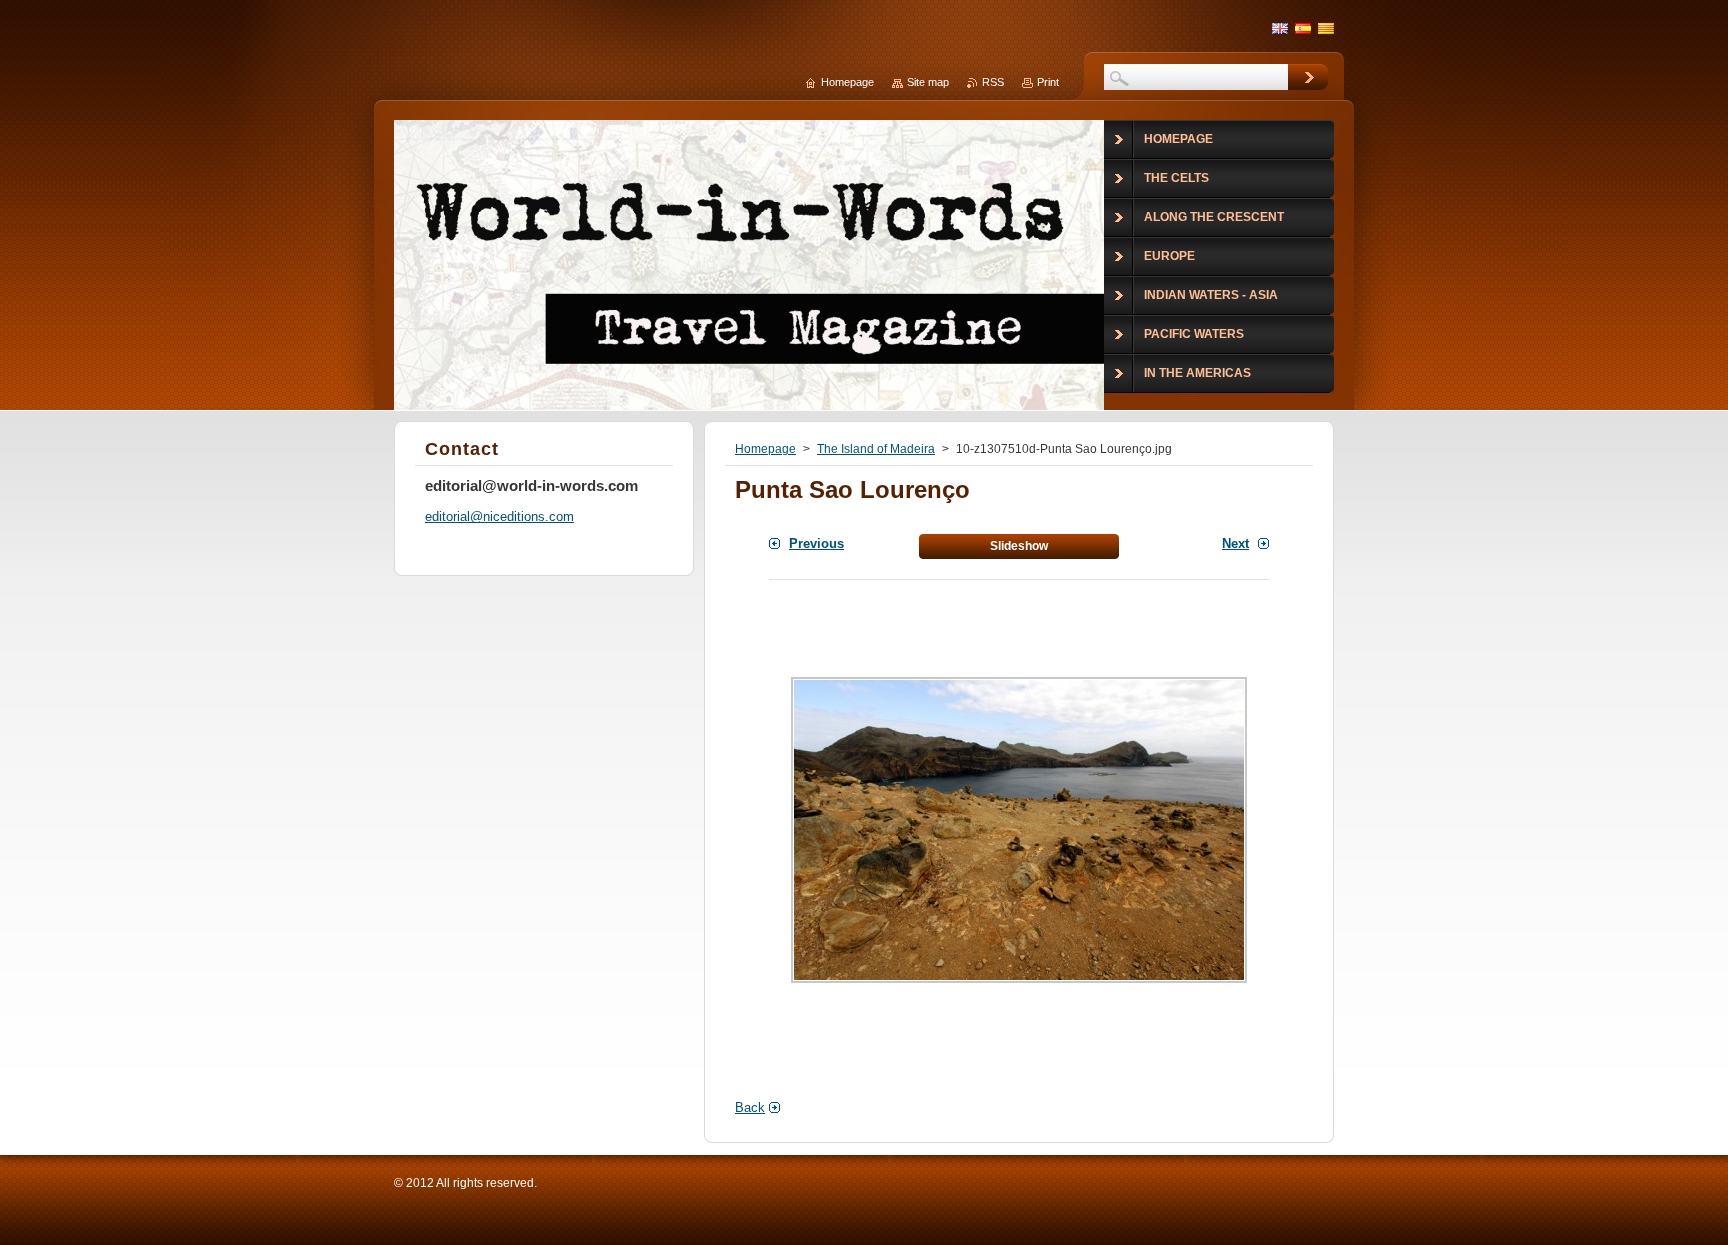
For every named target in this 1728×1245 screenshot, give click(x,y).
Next (1235, 543)
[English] (1280, 28)
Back (750, 1107)
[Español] (1303, 28)
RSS (993, 82)
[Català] (1326, 28)
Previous (816, 543)
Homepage (765, 449)
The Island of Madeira (876, 449)
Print (1048, 82)
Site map (928, 82)
